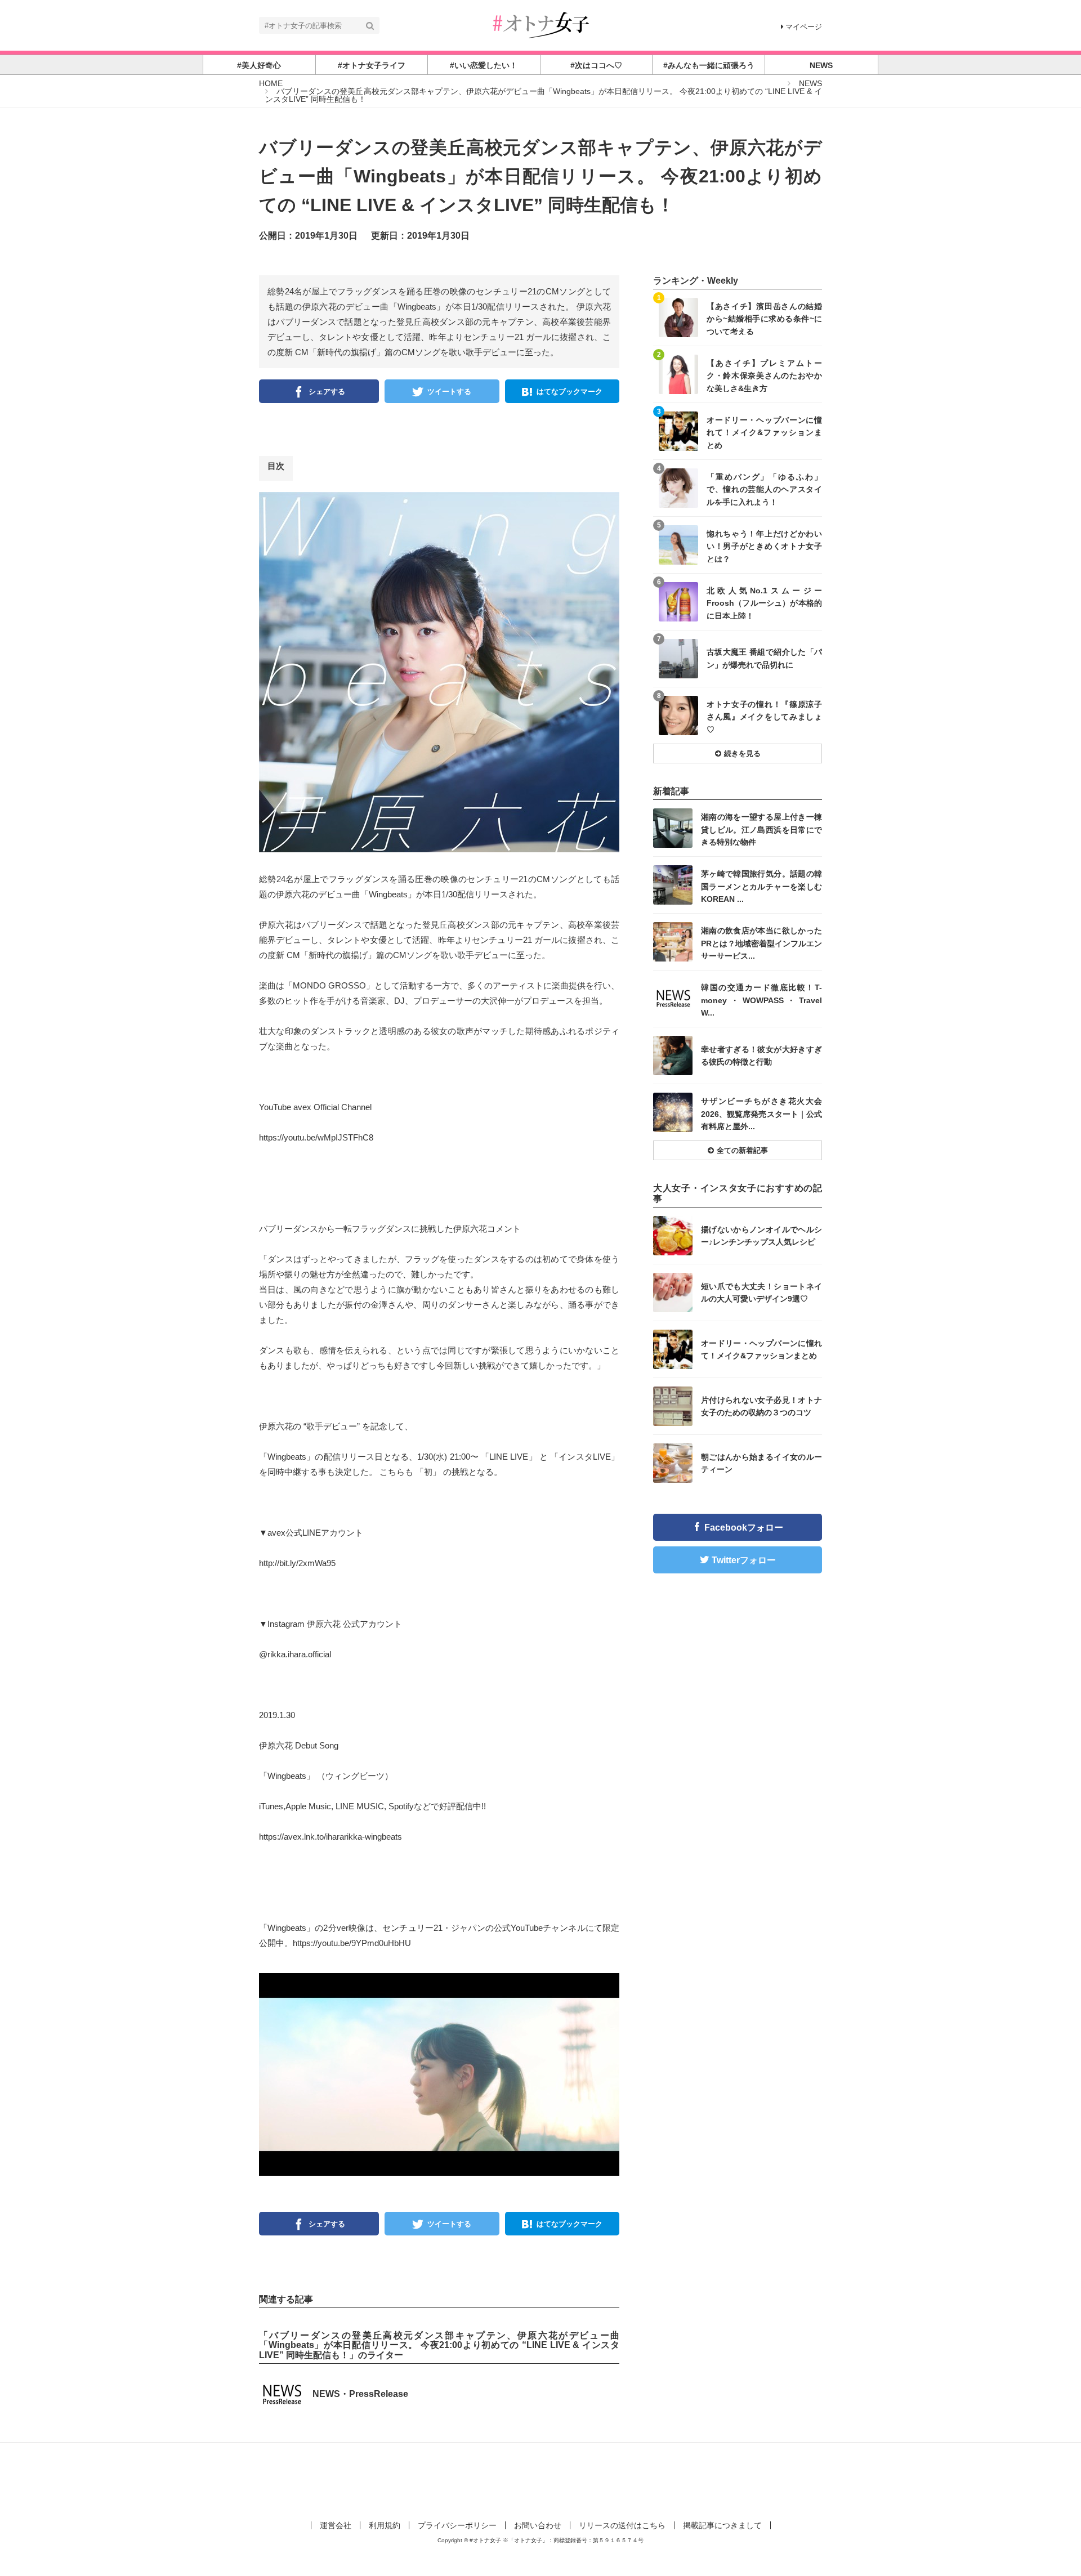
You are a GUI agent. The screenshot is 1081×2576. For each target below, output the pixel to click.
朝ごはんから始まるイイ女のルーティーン (761, 1463)
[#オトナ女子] (540, 24)
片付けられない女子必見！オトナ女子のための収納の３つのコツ (761, 1406)
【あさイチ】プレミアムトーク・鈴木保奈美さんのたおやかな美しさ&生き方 (764, 375)
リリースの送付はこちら (622, 2525)
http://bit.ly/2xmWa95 (297, 1563)
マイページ (804, 27)
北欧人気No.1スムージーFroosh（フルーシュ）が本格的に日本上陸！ (764, 603)
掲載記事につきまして (722, 2525)
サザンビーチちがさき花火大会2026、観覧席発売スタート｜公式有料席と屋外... (761, 1113)
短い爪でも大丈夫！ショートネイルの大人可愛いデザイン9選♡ (761, 1293)
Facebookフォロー (744, 1528)
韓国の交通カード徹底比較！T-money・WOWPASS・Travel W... (761, 999)
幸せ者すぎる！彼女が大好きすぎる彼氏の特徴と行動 (761, 1056)
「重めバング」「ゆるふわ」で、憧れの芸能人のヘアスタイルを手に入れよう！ (764, 489)
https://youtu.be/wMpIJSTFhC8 (316, 1137)
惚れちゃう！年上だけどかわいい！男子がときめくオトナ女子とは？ (764, 546)
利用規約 (385, 2525)
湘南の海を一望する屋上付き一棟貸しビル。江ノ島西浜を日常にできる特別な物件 (761, 829)
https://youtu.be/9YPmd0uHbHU (352, 1943)
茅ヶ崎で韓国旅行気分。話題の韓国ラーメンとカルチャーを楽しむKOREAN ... (761, 886)
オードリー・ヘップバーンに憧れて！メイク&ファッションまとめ (764, 432)
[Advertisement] (540, 2480)
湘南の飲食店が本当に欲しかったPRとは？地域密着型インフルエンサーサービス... (761, 943)
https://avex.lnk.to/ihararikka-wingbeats (330, 1837)
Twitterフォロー (744, 1560)
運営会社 (336, 2525)
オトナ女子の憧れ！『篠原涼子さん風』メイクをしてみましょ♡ (764, 716)
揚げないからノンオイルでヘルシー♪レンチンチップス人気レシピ (761, 1236)
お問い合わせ (538, 2525)
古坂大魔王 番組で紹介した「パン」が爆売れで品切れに (764, 658)
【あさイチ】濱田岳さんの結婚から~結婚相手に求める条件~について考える (764, 318)
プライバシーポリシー (457, 2525)
